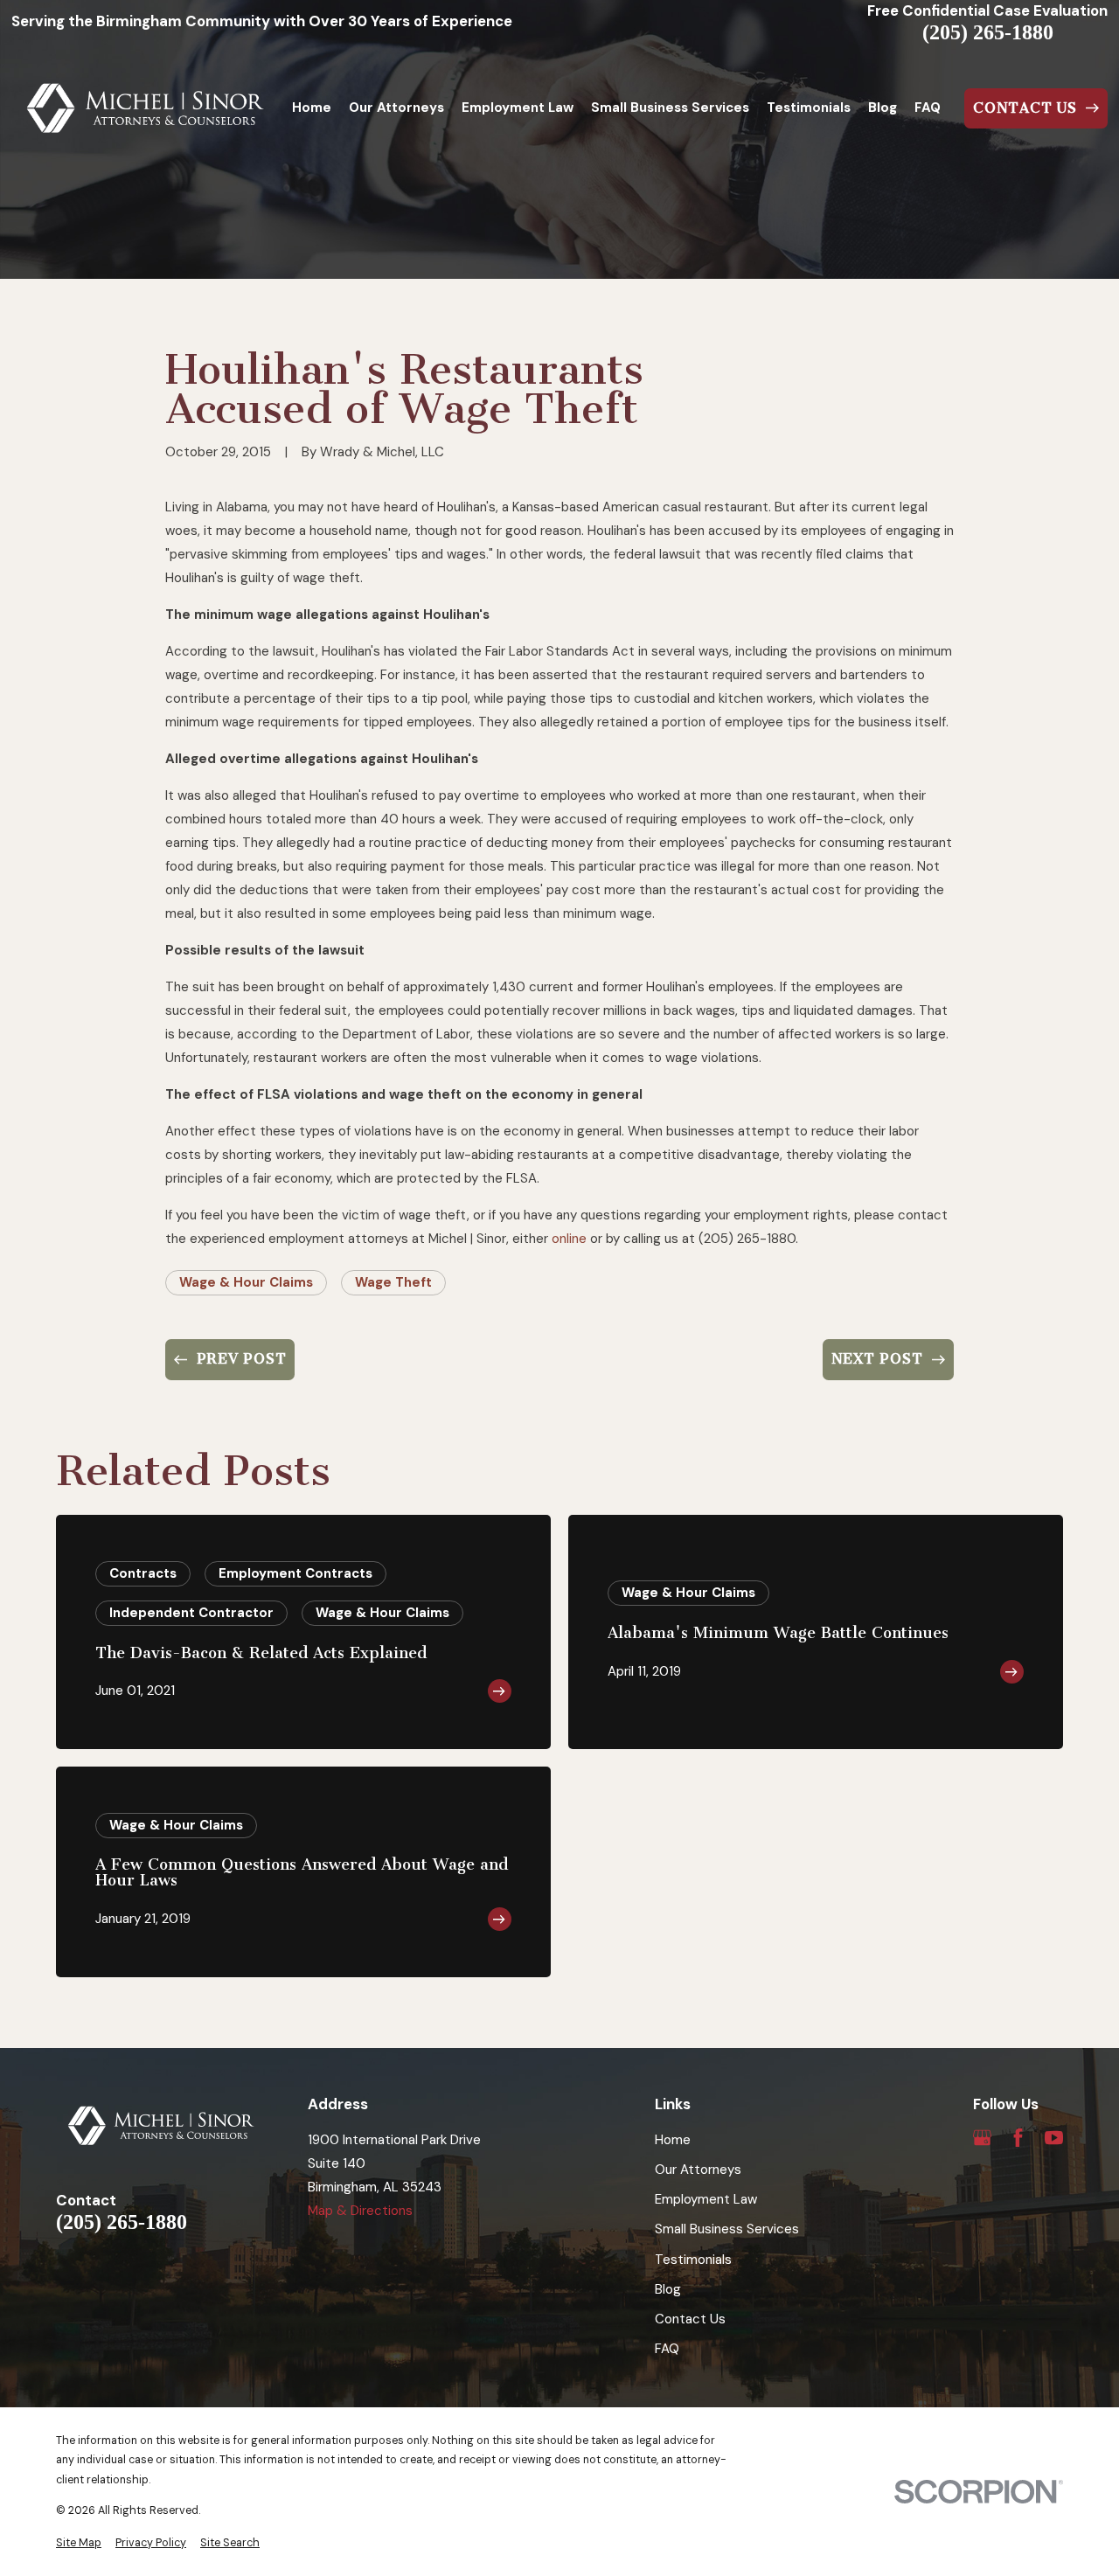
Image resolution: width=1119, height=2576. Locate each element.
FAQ (667, 2349)
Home (673, 2140)
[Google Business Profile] (982, 2138)
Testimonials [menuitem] (809, 108)
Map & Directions (360, 2211)
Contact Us (690, 2319)
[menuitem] (79, 2543)
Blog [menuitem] (883, 108)
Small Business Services (727, 2229)
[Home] (146, 108)
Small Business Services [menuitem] (670, 108)
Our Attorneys (698, 2170)
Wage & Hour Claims (246, 1282)
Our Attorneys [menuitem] (396, 108)
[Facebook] (1018, 2138)
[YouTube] (1054, 2138)
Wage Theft (393, 1282)
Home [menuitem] (312, 108)
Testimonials (693, 2260)
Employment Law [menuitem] (518, 108)
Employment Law (706, 2199)
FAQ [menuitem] (928, 108)
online (569, 1239)
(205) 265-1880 (988, 32)
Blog (668, 2289)
